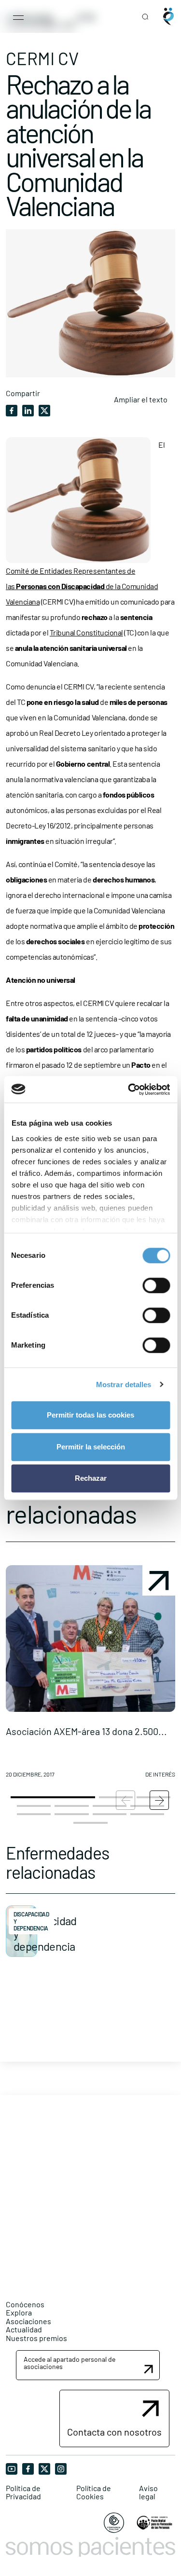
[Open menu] (18, 16)
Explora (19, 2312)
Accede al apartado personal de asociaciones (70, 2363)
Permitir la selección (91, 1447)
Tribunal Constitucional (86, 632)
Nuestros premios (36, 2338)
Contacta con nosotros (114, 2432)
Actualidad (24, 2329)
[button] (90, 1675)
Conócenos (25, 2304)
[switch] (156, 1285)
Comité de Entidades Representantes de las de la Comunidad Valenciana (82, 586)
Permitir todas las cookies (90, 1415)
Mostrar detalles (124, 1384)
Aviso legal (148, 2492)
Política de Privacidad (23, 2492)
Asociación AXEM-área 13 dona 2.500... (86, 1731)
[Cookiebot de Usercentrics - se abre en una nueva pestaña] (129, 1089)
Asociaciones (28, 2321)
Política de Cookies (94, 2492)
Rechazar (91, 1478)
